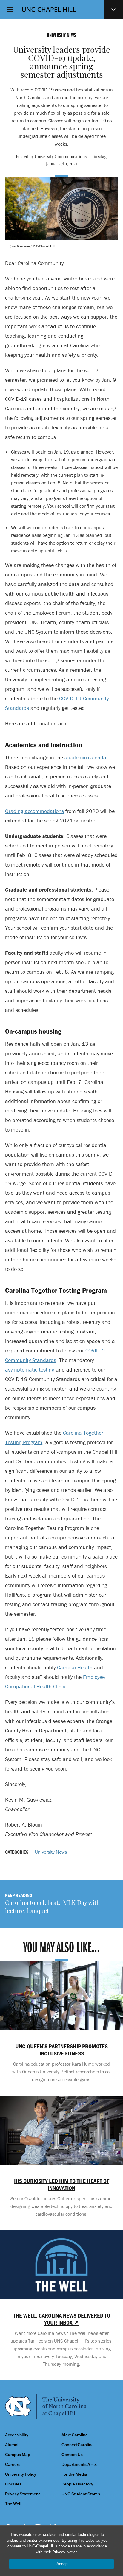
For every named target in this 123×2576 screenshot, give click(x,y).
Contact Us (72, 2455)
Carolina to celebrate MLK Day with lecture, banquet (53, 1908)
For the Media (74, 2474)
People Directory (77, 2484)
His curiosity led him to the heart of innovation (62, 2184)
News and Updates (113, 10)
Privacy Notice (65, 2552)
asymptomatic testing (30, 1370)
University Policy (21, 2474)
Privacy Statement (23, 2494)
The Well (13, 2504)
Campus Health (75, 1667)
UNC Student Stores (81, 2494)
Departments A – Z (79, 2464)
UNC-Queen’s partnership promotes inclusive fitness (61, 2050)
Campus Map (18, 2455)
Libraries (13, 2484)
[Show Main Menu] (10, 10)
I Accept (61, 2564)
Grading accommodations (34, 811)
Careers (13, 2464)
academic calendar (86, 757)
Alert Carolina (75, 2435)
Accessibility (17, 2435)
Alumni (12, 2445)
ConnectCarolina (78, 2445)
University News (51, 1852)
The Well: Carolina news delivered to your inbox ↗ (62, 2319)
